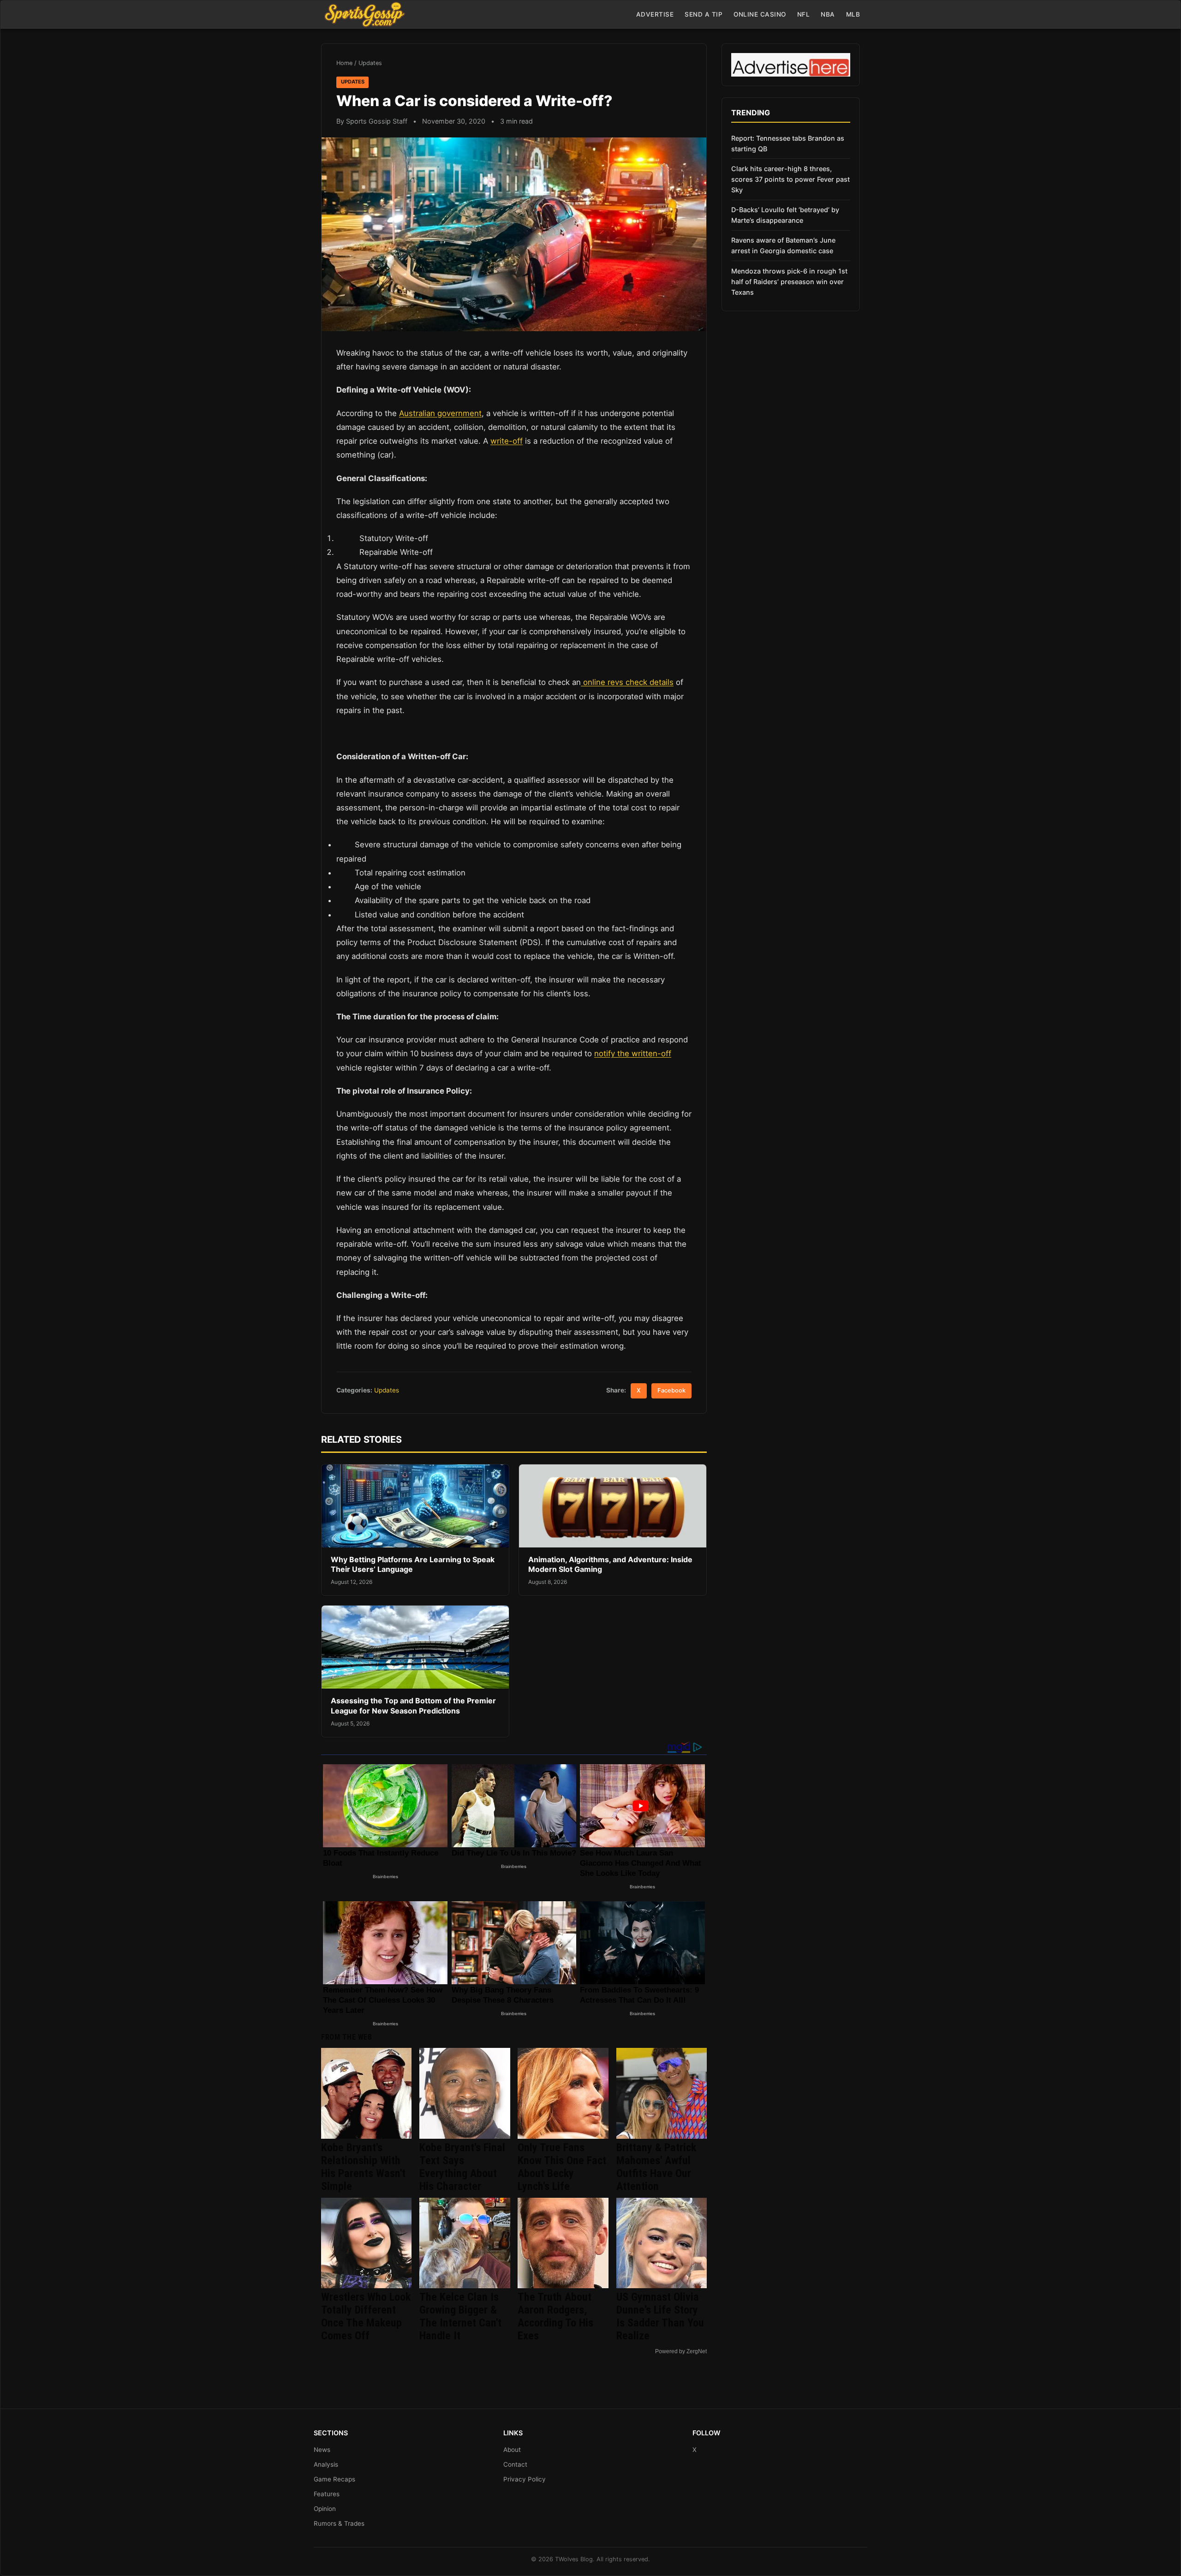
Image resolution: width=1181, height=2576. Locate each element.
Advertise (655, 14)
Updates (370, 63)
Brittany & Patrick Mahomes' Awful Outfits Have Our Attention (656, 2167)
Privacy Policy (525, 2479)
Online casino (760, 14)
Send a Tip (704, 14)
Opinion (325, 2509)
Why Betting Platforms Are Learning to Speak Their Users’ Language (413, 1565)
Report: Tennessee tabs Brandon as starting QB (788, 143)
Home (344, 63)
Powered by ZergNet (681, 2351)
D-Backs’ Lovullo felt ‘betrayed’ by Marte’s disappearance (785, 215)
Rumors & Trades (339, 2523)
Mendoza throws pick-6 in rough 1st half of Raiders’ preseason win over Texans (789, 282)
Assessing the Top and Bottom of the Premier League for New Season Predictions (413, 1706)
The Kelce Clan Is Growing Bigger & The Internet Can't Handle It (460, 2316)
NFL (804, 14)
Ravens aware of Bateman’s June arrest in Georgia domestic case (783, 245)
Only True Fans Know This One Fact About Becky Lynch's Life (562, 2167)
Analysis (326, 2464)
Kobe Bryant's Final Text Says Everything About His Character (462, 2167)
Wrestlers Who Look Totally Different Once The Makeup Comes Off (366, 2316)
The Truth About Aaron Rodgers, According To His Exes (555, 2316)
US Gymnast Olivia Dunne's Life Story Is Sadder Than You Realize (660, 2316)
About (512, 2450)
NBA (828, 14)
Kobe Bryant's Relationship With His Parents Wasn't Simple (363, 2167)
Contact (515, 2464)
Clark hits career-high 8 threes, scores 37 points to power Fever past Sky (790, 179)
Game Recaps (334, 2479)
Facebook (671, 1390)
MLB (853, 14)
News (322, 2450)
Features (327, 2494)
